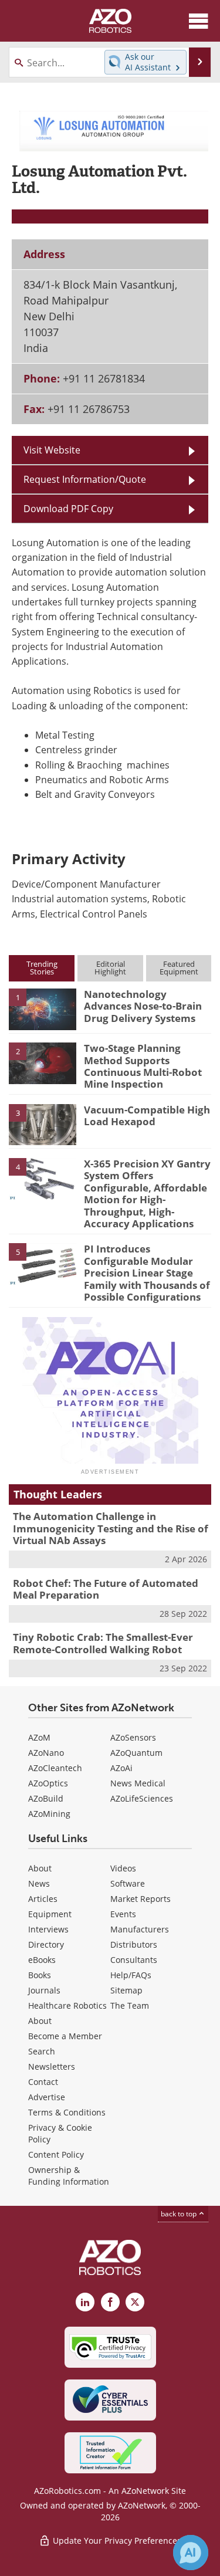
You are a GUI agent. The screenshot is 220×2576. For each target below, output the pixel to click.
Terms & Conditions (67, 2112)
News (39, 1883)
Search (42, 2051)
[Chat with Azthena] (191, 2553)
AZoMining (49, 1814)
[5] (43, 1263)
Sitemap (126, 1990)
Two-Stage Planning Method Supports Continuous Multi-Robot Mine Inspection (143, 1066)
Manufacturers (140, 1929)
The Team (130, 2005)
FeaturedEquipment (179, 968)
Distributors (134, 1944)
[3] (43, 1124)
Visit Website (52, 450)
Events (123, 1914)
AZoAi (121, 1768)
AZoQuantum (136, 1753)
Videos (123, 1868)
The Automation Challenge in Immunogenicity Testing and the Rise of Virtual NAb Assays (111, 1528)
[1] (43, 1008)
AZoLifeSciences (142, 1798)
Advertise (47, 2097)
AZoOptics (48, 1783)
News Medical (138, 1783)
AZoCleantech (55, 1768)
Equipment (50, 1914)
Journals (44, 1990)
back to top (180, 2214)
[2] (43, 1062)
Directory (46, 1944)
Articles (43, 1899)
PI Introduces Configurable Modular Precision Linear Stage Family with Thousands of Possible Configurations (147, 1273)
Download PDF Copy (68, 509)
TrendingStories (42, 968)
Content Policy (56, 2154)
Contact (43, 2082)
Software (128, 1883)
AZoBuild (46, 1798)
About (40, 1868)
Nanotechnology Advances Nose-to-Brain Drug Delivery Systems (143, 1006)
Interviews (48, 1929)
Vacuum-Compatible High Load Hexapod (147, 1116)
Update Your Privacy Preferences (116, 2541)
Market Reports (141, 1899)
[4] (43, 1178)
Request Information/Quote (85, 479)
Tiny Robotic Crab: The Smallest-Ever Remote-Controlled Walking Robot (103, 1643)
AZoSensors (133, 1737)
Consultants (134, 1960)
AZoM (39, 1737)
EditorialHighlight (110, 968)
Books (40, 1975)
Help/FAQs (131, 1975)
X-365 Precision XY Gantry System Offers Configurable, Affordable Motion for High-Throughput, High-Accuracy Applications (147, 1194)
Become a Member (65, 2036)
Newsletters (52, 2066)
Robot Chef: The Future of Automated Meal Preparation (106, 1589)
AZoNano (46, 1753)
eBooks (42, 1960)
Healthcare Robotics (67, 2005)
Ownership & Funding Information (69, 2176)
